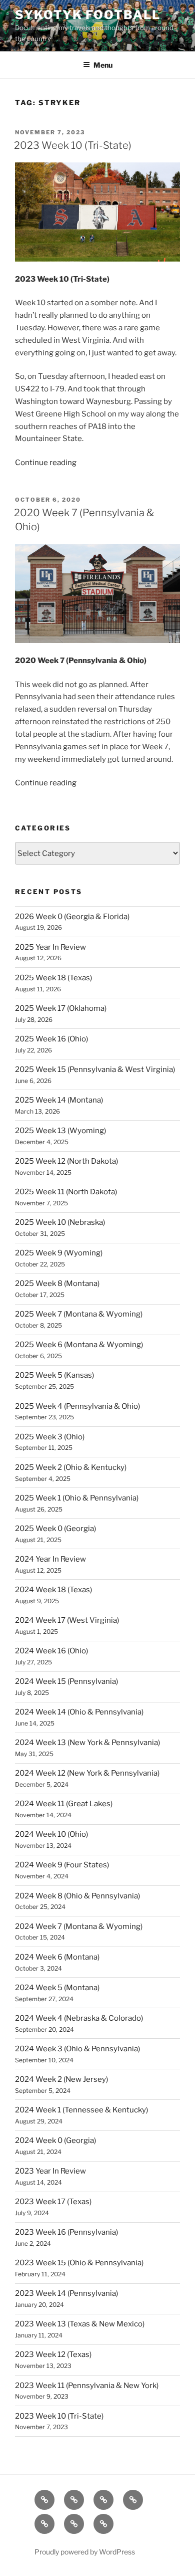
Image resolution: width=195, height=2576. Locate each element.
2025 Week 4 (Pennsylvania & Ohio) (77, 1406)
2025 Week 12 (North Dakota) (66, 1161)
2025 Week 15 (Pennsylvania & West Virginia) (95, 1069)
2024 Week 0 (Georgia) (55, 2140)
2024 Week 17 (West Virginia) (67, 1620)
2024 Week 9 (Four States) (62, 1865)
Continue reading (46, 463)
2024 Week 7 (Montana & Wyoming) (79, 1926)
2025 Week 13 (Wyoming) (60, 1131)
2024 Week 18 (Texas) (53, 1590)
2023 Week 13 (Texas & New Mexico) (80, 2324)
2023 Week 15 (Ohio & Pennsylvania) (79, 2263)
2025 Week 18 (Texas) (53, 978)
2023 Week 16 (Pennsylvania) (66, 2232)
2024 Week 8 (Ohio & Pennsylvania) (77, 1896)
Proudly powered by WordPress (85, 2552)
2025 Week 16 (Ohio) (51, 1039)
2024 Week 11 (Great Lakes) (64, 1804)
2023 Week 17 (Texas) (53, 2202)
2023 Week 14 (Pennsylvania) (66, 2293)
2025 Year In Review (50, 947)
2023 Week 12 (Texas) (53, 2354)
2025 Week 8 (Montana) (57, 1283)
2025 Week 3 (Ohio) (50, 1437)
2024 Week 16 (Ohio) (51, 1651)
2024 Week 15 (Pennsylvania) (66, 1681)
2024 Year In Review (50, 1559)
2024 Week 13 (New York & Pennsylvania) (87, 1743)
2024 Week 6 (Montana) (57, 1957)
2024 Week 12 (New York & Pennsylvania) (87, 1773)
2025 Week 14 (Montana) (59, 1100)
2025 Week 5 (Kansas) (54, 1375)
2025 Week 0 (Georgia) (55, 1529)
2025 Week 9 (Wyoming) (59, 1253)
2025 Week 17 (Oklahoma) (61, 1008)
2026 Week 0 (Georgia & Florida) (72, 917)
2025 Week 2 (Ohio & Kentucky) (71, 1467)
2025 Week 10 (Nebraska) (60, 1222)
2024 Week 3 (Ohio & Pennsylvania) (77, 2049)
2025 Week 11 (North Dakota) (66, 1192)
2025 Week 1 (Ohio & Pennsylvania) (77, 1498)
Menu (103, 65)
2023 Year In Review (50, 2171)
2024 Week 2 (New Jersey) (61, 2079)
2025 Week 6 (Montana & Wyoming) (79, 1345)
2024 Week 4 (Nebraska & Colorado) (79, 2018)
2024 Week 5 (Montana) (57, 1988)
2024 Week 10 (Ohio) (51, 1834)
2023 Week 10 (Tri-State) (73, 145)
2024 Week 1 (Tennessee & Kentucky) (81, 2110)
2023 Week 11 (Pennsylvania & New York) (87, 2386)
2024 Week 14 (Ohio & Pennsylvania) (79, 1712)
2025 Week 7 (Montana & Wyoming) (79, 1314)
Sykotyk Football (88, 15)
